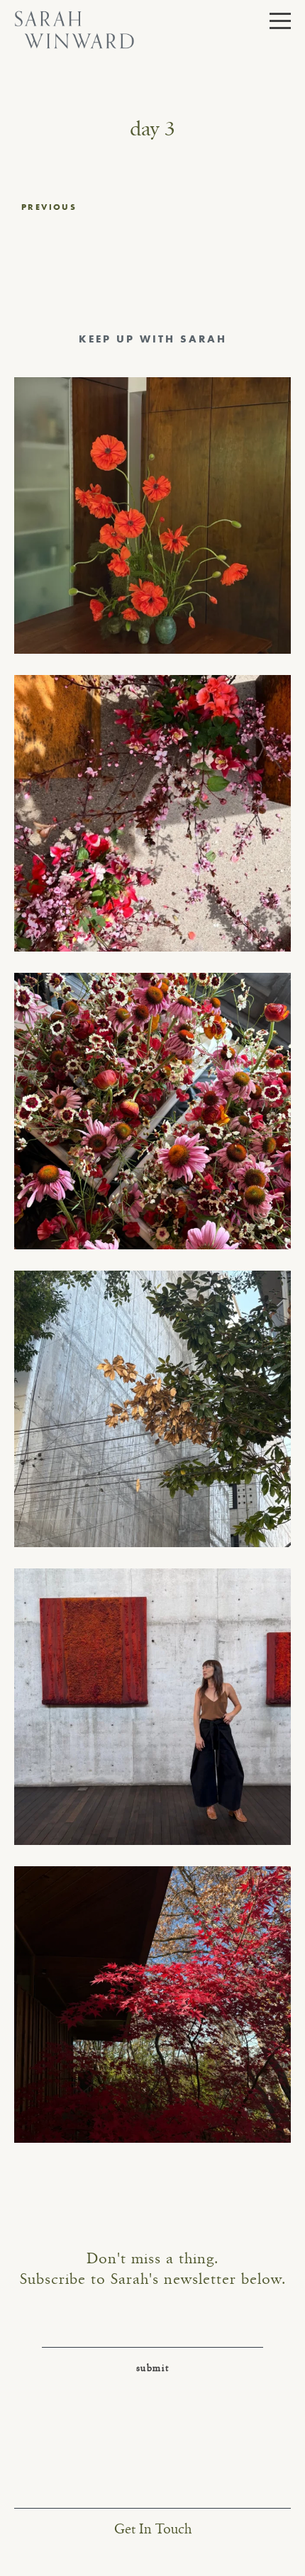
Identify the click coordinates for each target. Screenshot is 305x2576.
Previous (49, 207)
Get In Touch (153, 2530)
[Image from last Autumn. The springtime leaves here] (152, 2005)
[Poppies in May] (152, 515)
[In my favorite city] (152, 1707)
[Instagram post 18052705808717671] (152, 1409)
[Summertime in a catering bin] (152, 1111)
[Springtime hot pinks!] (152, 813)
